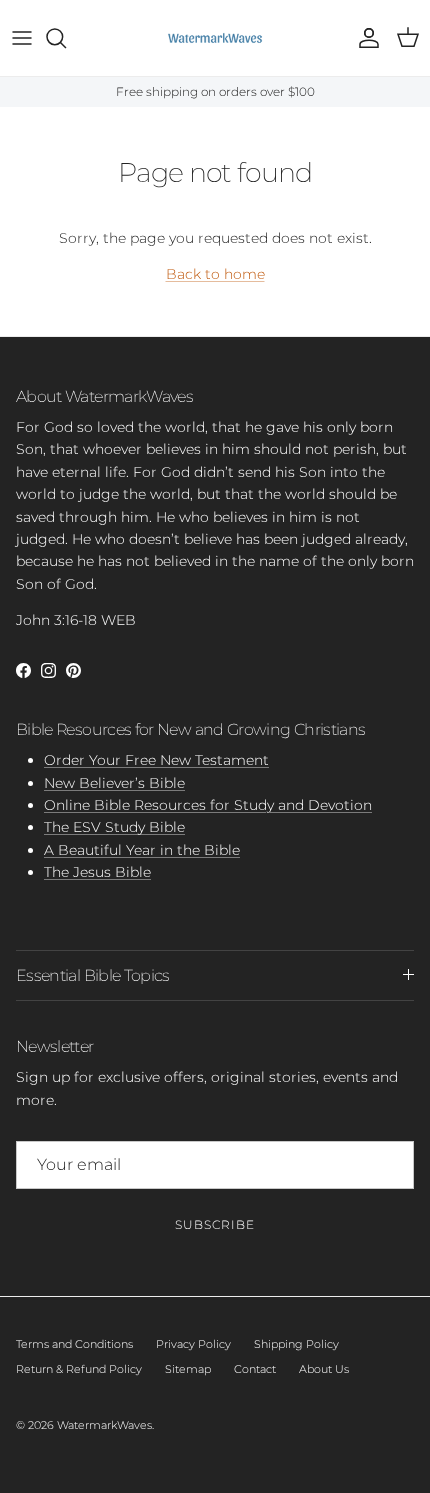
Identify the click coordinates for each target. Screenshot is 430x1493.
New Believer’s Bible (114, 783)
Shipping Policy (296, 1344)
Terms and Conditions (74, 1344)
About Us (324, 1369)
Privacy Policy (193, 1344)
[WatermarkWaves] (215, 38)
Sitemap (188, 1369)
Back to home (215, 274)
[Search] (66, 38)
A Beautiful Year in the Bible (142, 850)
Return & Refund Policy (79, 1369)
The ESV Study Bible (114, 827)
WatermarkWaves (104, 1425)
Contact (255, 1369)
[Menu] (22, 38)
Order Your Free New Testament (156, 760)
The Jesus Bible (97, 872)
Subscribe (215, 1224)
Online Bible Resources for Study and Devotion (208, 805)
